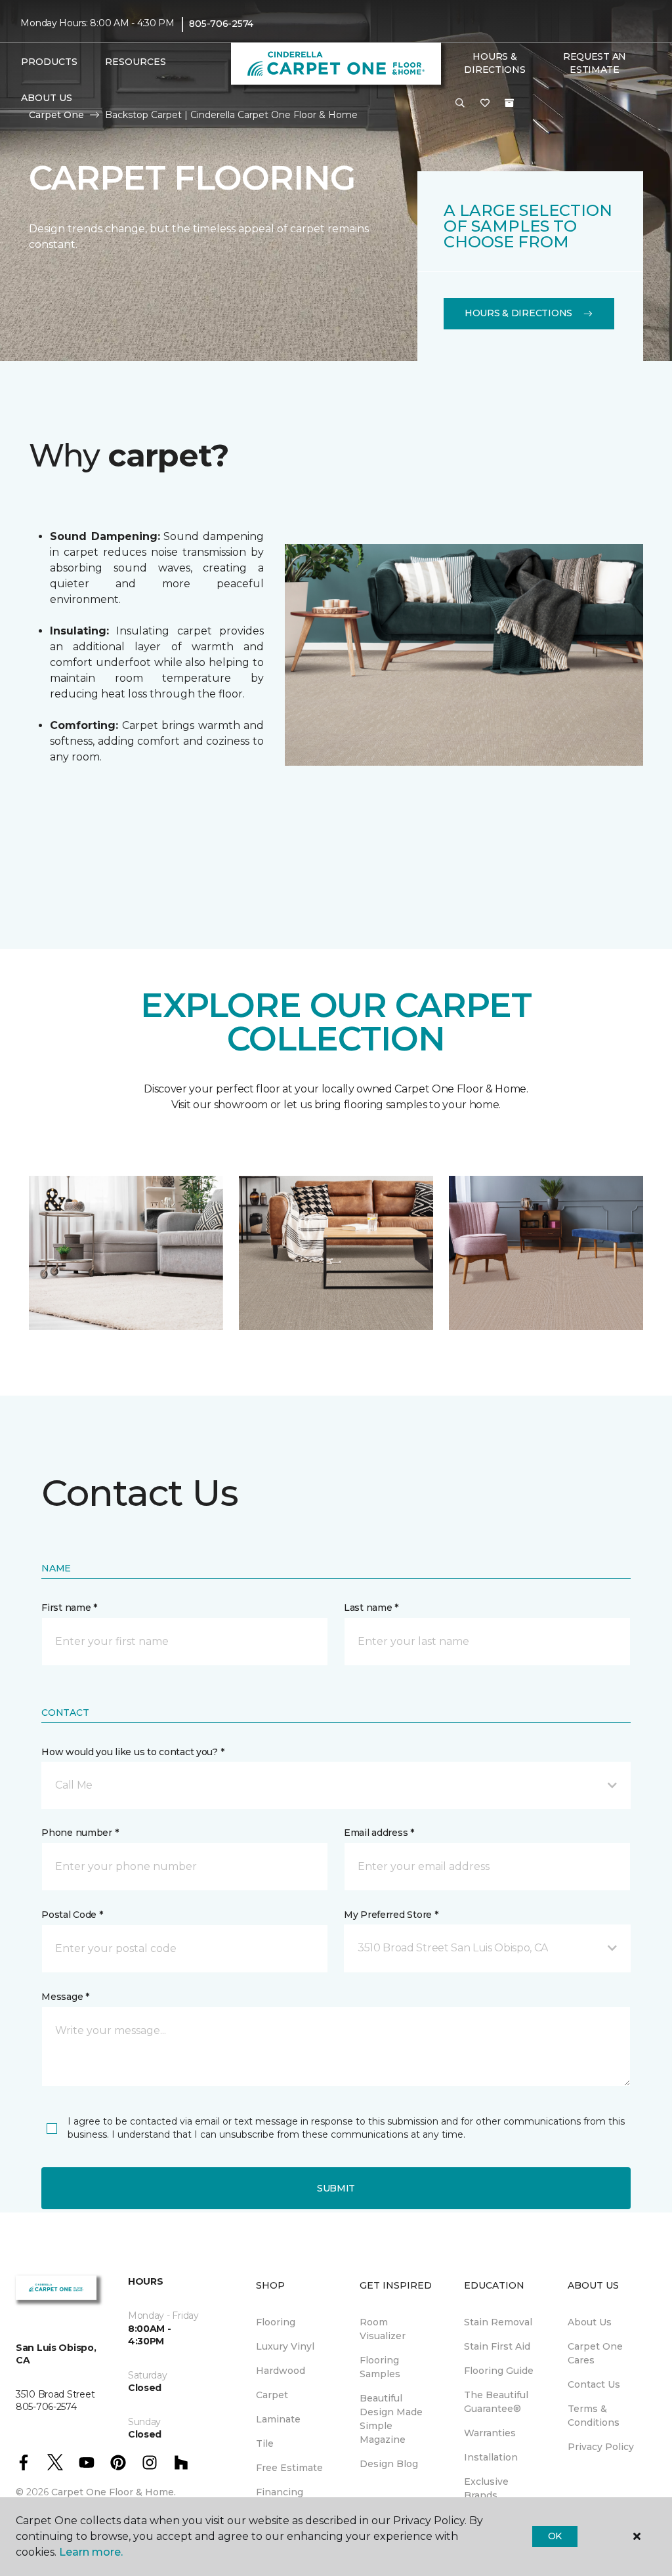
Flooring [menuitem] (276, 2322)
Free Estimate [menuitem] (289, 2468)
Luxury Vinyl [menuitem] (285, 2346)
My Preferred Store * (391, 1915)
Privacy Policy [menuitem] (601, 2447)
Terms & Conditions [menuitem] (594, 2416)
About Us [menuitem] (590, 2322)
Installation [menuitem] (491, 2457)
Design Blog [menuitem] (389, 2464)
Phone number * (80, 1833)
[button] (460, 104)
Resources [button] (136, 62)
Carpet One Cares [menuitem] (595, 2353)
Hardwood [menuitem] (281, 2371)
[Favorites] (485, 104)
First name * (69, 1608)
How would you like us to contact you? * (133, 1752)
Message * (65, 1997)
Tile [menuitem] (265, 2443)
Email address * (379, 1833)
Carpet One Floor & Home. (114, 2492)
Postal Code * (72, 1915)
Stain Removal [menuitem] (498, 2322)
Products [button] (49, 62)
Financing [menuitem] (280, 2492)
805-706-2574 (221, 24)
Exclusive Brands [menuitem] (486, 2488)
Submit (336, 2188)
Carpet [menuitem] (272, 2395)
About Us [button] (47, 98)
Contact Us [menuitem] (594, 2384)
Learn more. (91, 2552)
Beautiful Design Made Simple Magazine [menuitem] (391, 2419)
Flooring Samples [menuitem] (380, 2367)
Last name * (371, 1608)
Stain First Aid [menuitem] (497, 2346)
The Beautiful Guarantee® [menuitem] (496, 2402)
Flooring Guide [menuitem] (499, 2371)
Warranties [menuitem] (490, 2433)
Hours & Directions (494, 63)
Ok (555, 2536)
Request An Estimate (595, 63)
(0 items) (509, 103)
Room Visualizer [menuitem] (383, 2329)
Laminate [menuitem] (278, 2419)
